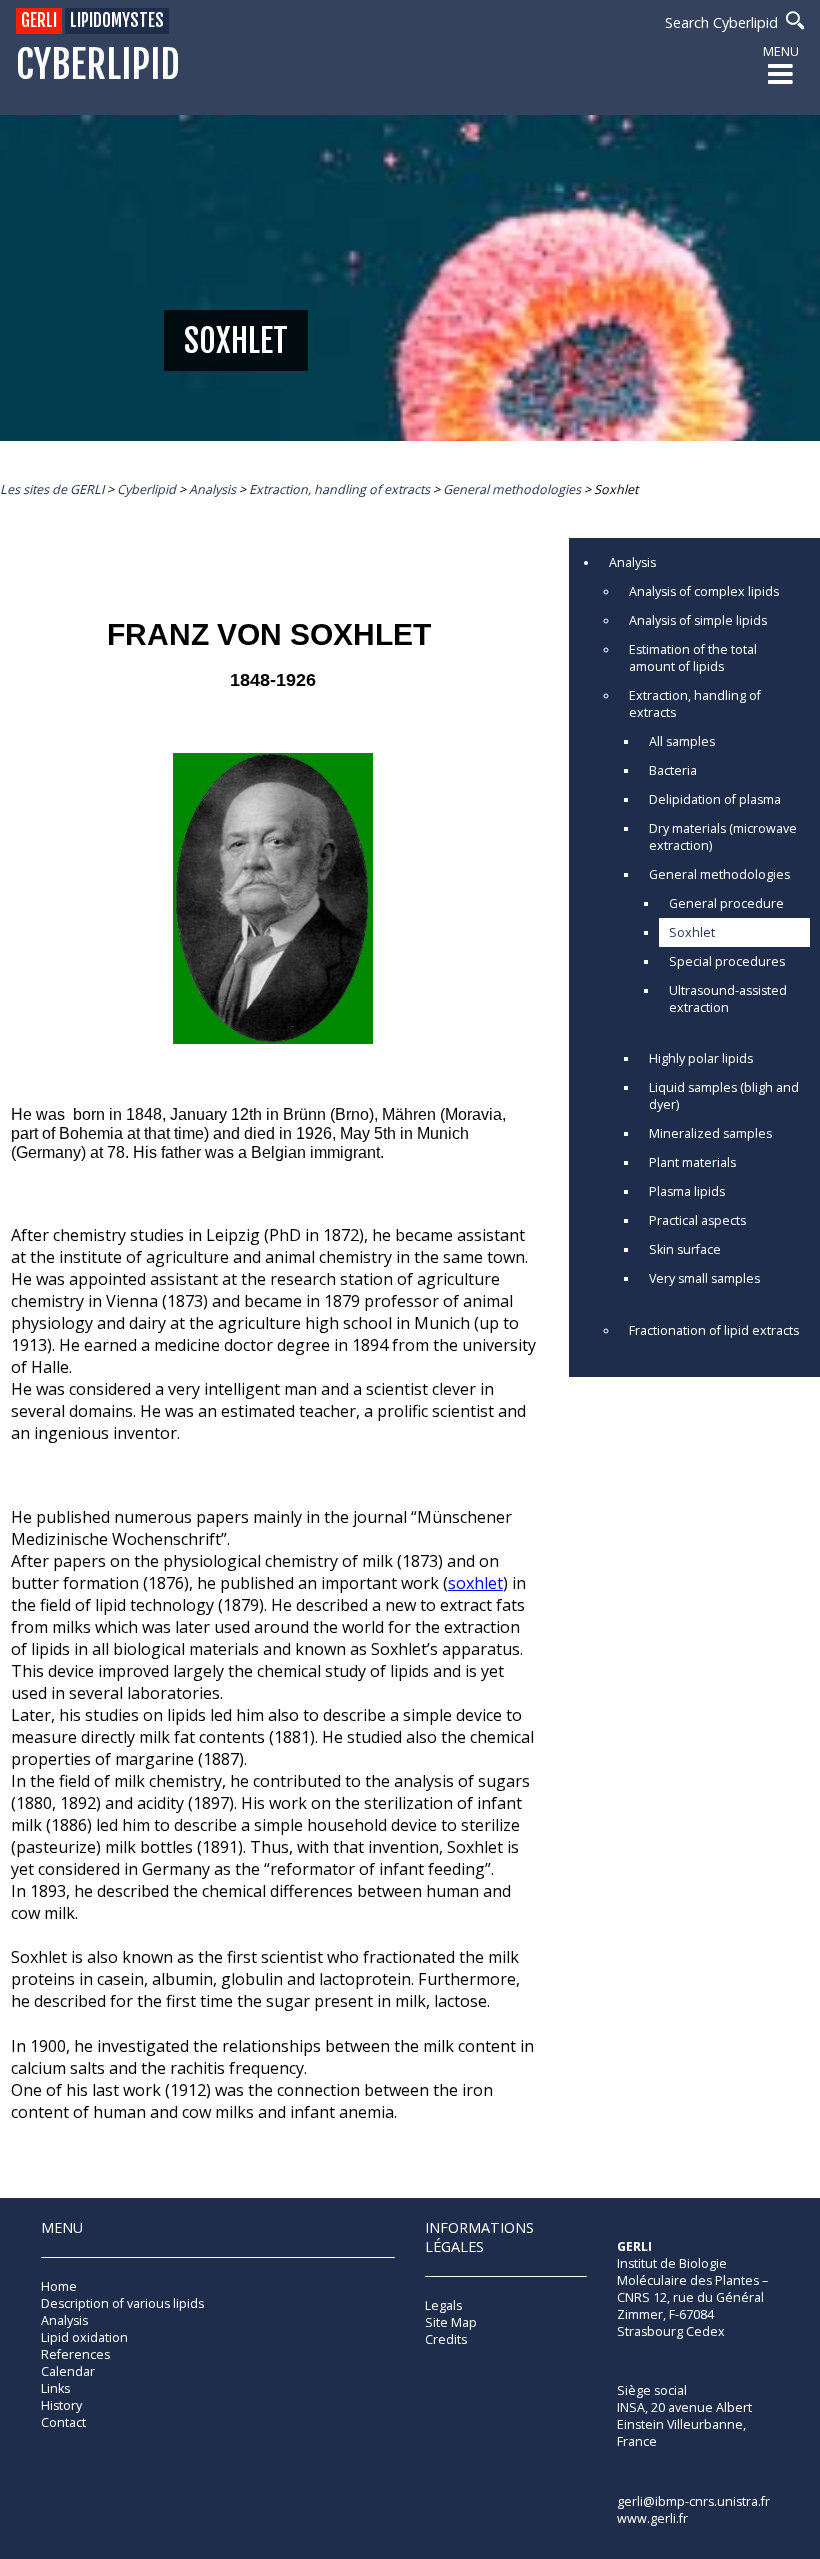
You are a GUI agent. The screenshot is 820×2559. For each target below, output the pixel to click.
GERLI (39, 20)
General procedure (726, 903)
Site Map (451, 2322)
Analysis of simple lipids (698, 620)
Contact (63, 2422)
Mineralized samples (710, 1133)
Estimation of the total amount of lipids (693, 658)
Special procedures (727, 961)
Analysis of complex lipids (704, 591)
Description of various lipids (122, 2303)
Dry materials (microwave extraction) (723, 837)
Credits (446, 2339)
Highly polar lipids (701, 1058)
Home (59, 2286)
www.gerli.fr (652, 2518)
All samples (682, 741)
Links (55, 2388)
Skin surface (685, 1249)
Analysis (632, 562)
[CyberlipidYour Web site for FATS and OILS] (717, 2309)
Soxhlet (692, 932)
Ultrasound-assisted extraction (728, 999)
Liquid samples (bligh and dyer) (724, 1096)
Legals (443, 2305)
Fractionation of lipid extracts (714, 1330)
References (75, 2354)
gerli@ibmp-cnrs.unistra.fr (693, 2501)
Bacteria (673, 770)
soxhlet (475, 1583)
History (61, 2405)
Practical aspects (697, 1220)
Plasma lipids (687, 1191)
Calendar (68, 2371)
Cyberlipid (98, 65)
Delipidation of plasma (715, 799)
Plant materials (692, 1162)
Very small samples (704, 1278)
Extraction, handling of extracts (695, 704)
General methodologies (719, 874)
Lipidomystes (117, 20)
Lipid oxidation (84, 2337)
